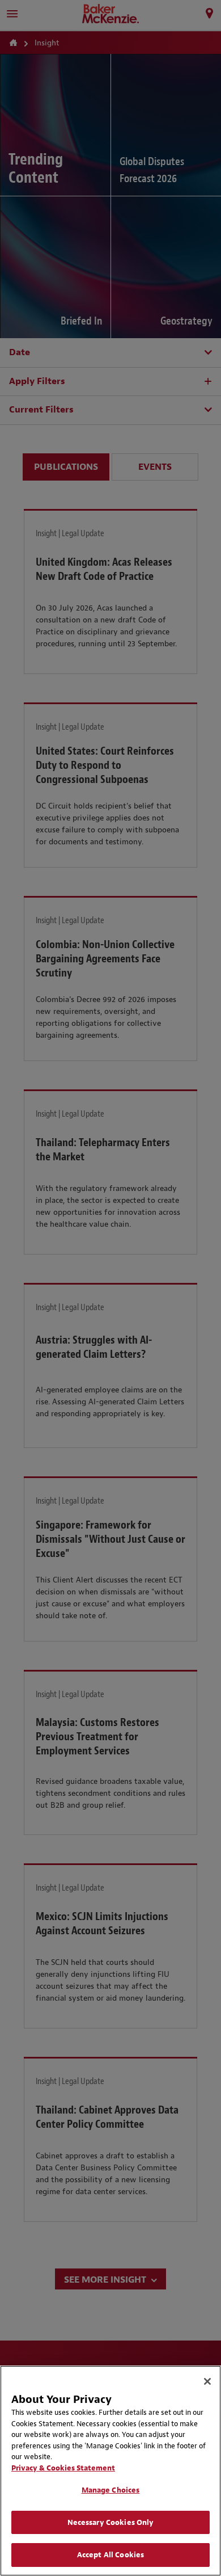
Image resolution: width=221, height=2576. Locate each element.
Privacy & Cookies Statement (63, 2468)
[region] (110, 2471)
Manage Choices (111, 2490)
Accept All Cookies (110, 2555)
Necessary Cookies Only (111, 2522)
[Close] (207, 2381)
